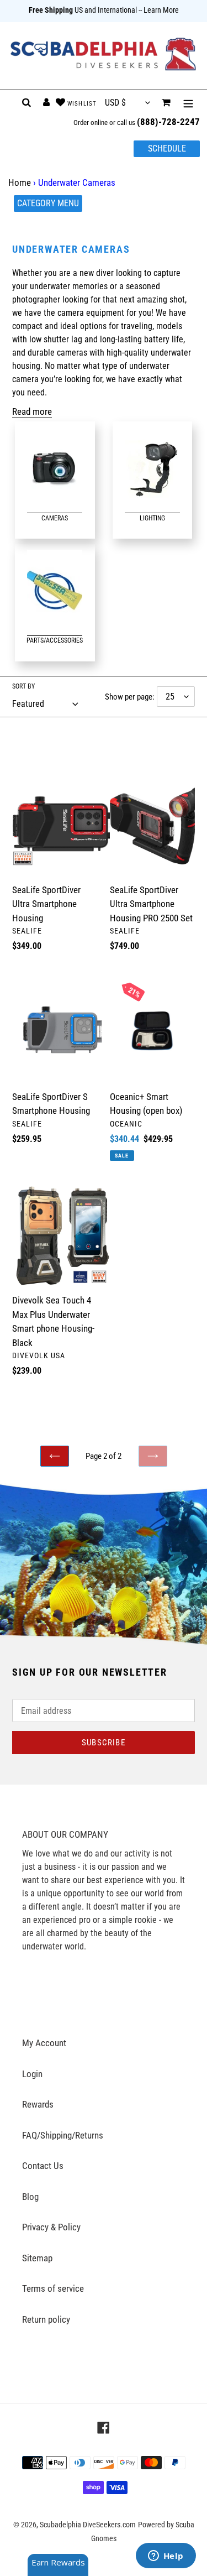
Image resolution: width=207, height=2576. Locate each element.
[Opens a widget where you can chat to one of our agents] (166, 2557)
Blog (30, 2197)
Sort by (23, 686)
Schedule (167, 148)
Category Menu (48, 203)
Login (32, 2074)
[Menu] (188, 103)
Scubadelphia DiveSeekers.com (88, 2525)
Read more (32, 411)
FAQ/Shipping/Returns (63, 2135)
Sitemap (37, 2258)
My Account (44, 2043)
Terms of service (53, 2288)
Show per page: (130, 697)
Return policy (46, 2319)
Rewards (38, 2104)
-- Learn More (159, 10)
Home (20, 182)
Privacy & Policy (51, 2227)
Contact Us (43, 2166)
